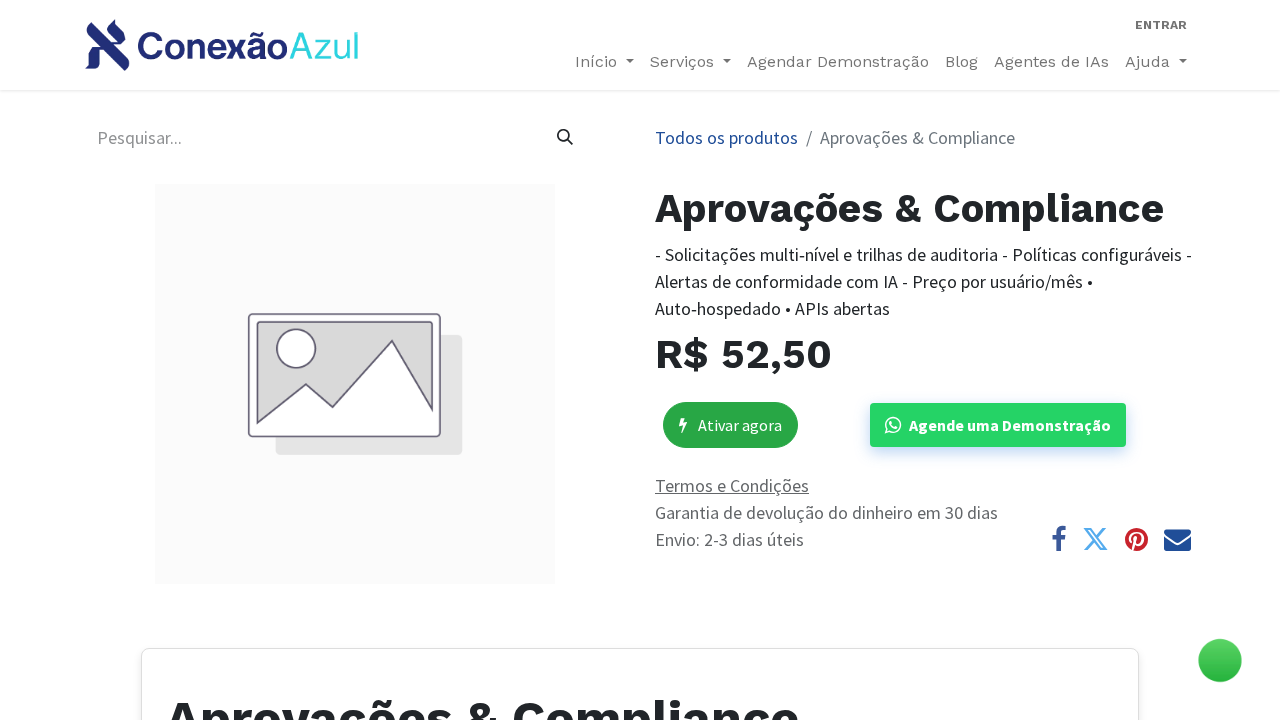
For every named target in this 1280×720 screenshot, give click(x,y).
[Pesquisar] (565, 137)
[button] (998, 425)
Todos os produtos (726, 137)
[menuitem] (838, 62)
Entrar (1161, 25)
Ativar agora (738, 425)
